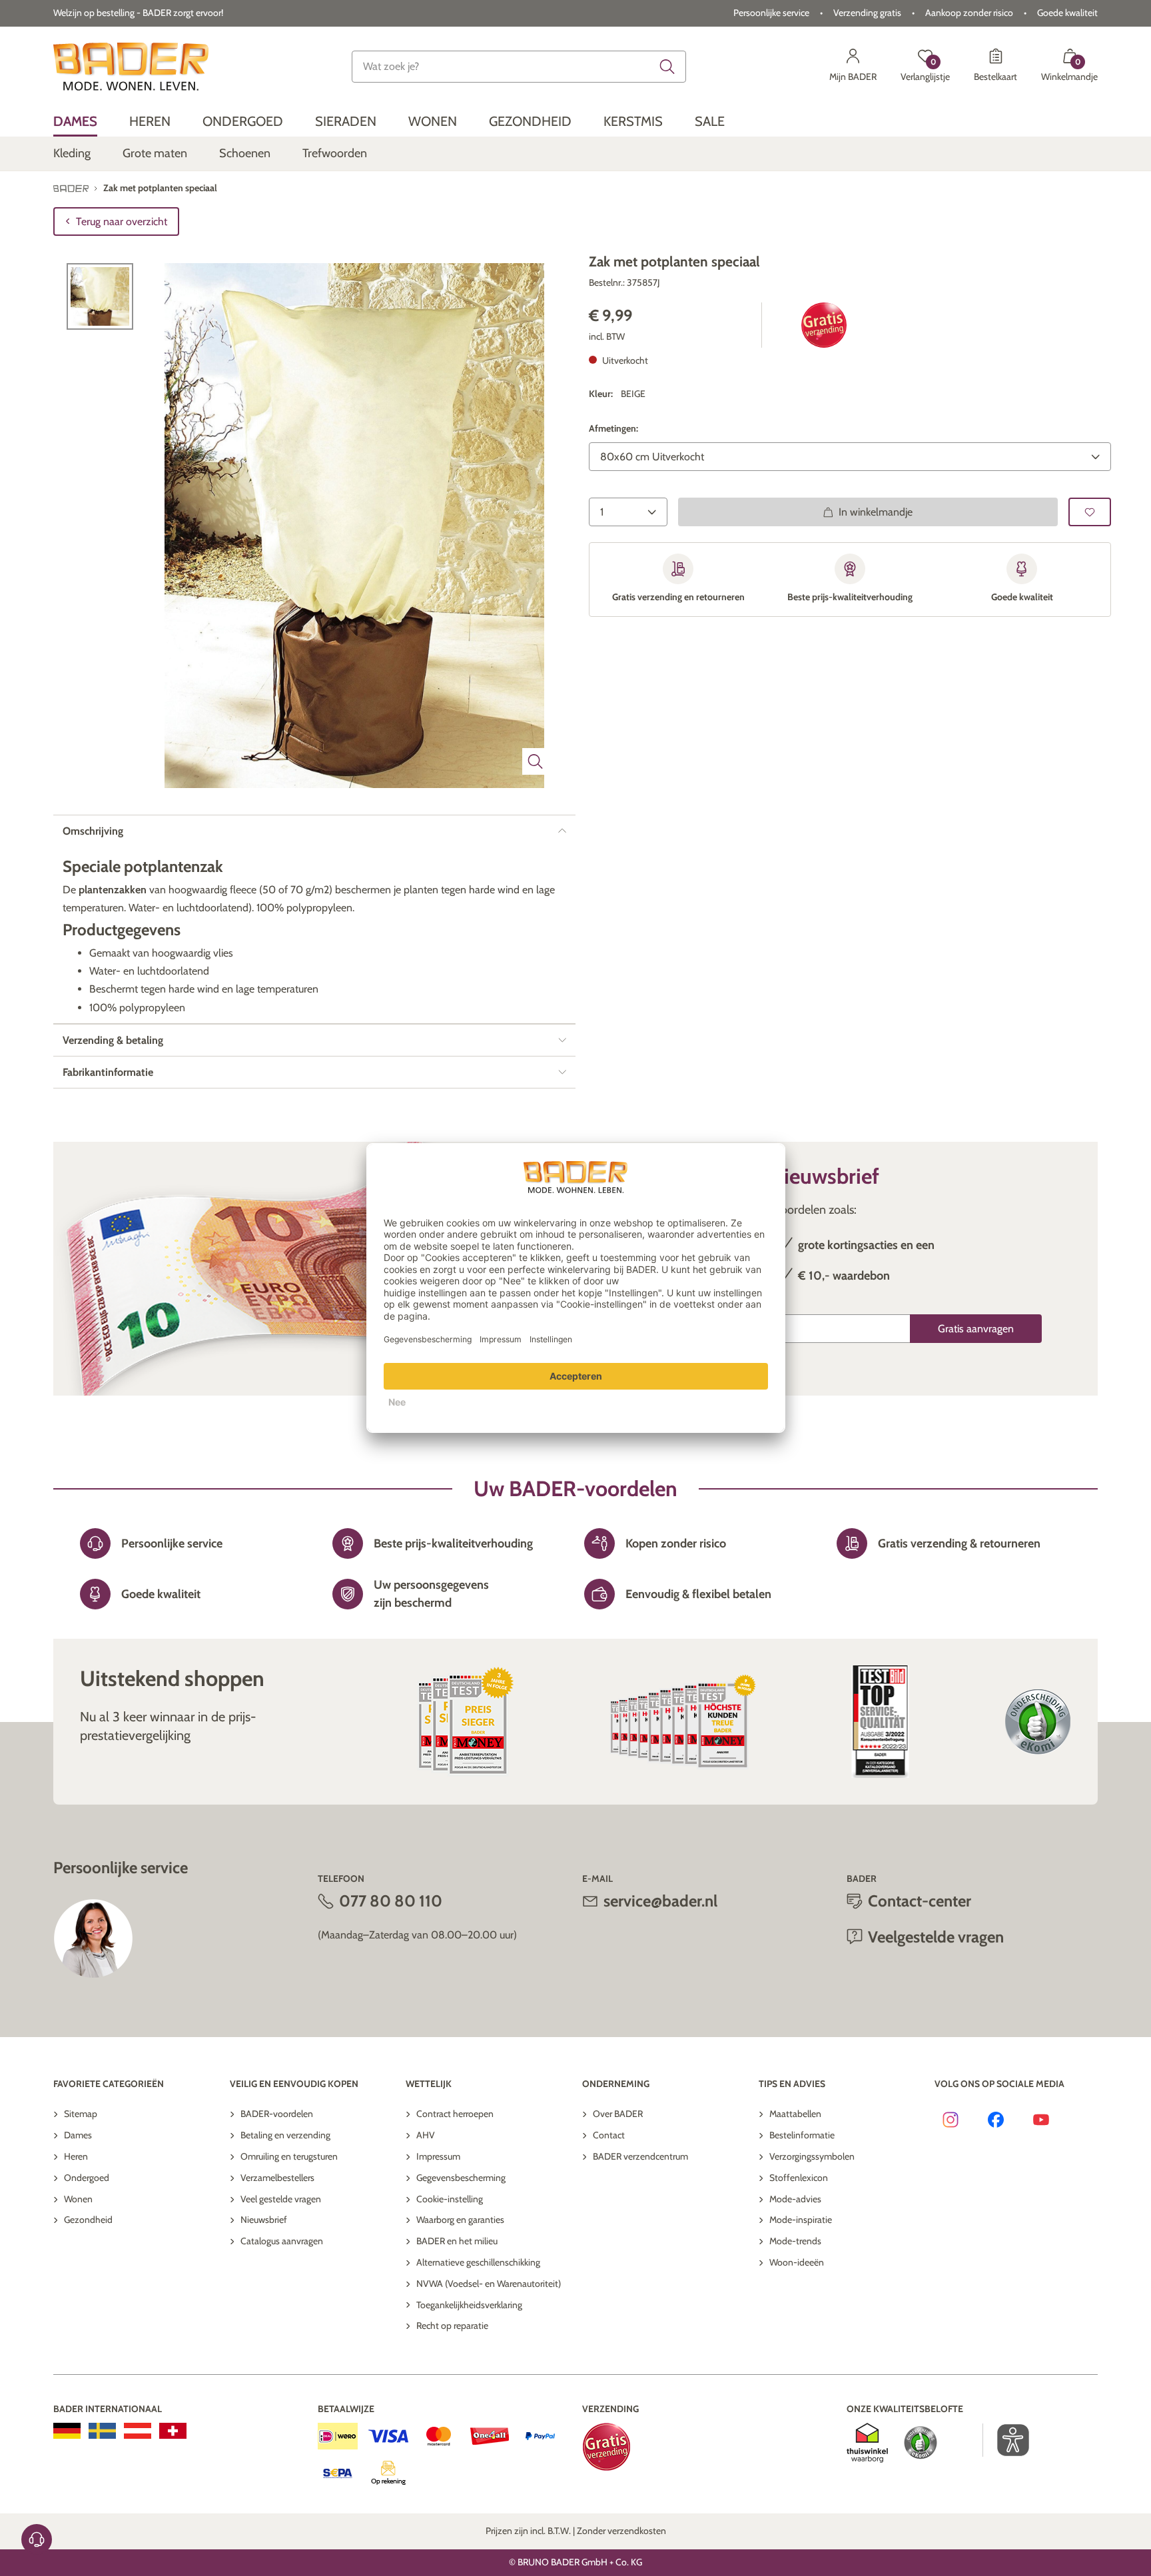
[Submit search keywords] (667, 67)
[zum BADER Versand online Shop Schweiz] (173, 2431)
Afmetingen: (613, 429)
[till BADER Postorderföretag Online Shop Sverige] (102, 2431)
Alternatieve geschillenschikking (478, 2262)
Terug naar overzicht (122, 221)
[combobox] (519, 67)
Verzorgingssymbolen (812, 2156)
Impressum (438, 2156)
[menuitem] (75, 122)
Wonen (78, 2199)
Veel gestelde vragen (281, 2199)
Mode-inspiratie (801, 2220)
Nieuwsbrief (264, 2220)
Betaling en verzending (285, 2135)
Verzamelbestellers (277, 2178)
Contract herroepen (455, 2114)
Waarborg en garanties (460, 2220)
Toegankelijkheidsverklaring (469, 2305)
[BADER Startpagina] (131, 67)
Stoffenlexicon (799, 2178)
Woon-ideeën (797, 2262)
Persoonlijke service (771, 13)
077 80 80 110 (391, 1901)
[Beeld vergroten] (536, 761)
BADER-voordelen (277, 2114)
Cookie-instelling (450, 2199)
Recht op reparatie (452, 2326)
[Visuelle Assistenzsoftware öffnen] (1006, 2440)
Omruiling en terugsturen (289, 2156)
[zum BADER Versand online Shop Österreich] (138, 2431)
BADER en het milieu (457, 2241)
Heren (76, 2156)
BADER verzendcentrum (640, 2156)
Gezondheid (88, 2220)
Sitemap (81, 2114)
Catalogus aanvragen (282, 2241)
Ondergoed (87, 2178)
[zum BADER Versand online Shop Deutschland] (67, 2431)
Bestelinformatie (802, 2135)
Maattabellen (795, 2114)
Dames (78, 2135)
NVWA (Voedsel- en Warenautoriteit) (489, 2284)
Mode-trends (795, 2241)
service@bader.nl (660, 1901)
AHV (426, 2135)
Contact (609, 2135)
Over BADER (618, 2114)
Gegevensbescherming (461, 2178)
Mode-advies (795, 2199)
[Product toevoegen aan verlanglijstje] (1090, 512)
